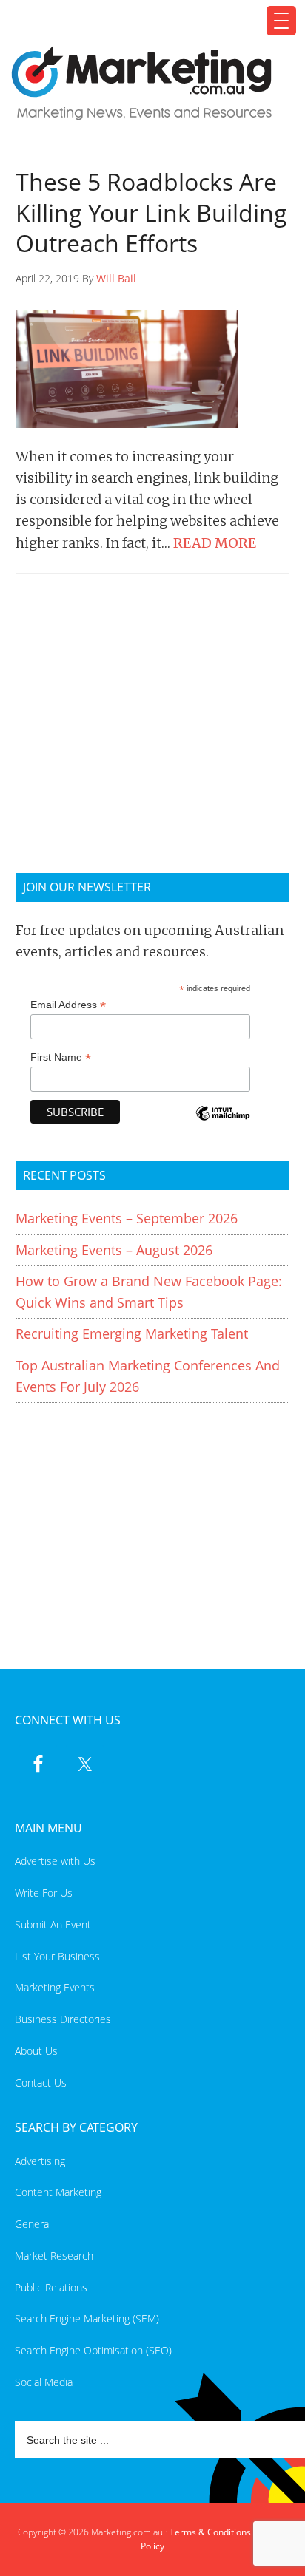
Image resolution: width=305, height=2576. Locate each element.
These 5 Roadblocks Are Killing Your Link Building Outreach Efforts (151, 212)
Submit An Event (53, 1924)
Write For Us (44, 1893)
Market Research (54, 2256)
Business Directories (63, 2019)
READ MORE (215, 543)
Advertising (40, 2161)
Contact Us (41, 2083)
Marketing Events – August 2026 (114, 1250)
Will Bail (116, 278)
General (33, 2224)
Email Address (68, 1005)
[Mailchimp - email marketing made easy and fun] (223, 1123)
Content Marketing (58, 2192)
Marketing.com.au (144, 83)
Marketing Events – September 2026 (127, 1218)
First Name (61, 1057)
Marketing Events (55, 1987)
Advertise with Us (55, 1861)
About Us (36, 2051)
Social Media (44, 2382)
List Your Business (57, 1956)
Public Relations (51, 2287)
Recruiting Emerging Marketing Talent (132, 1333)
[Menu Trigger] (281, 21)
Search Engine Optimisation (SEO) (93, 2350)
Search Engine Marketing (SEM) (87, 2318)
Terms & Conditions (210, 2532)
